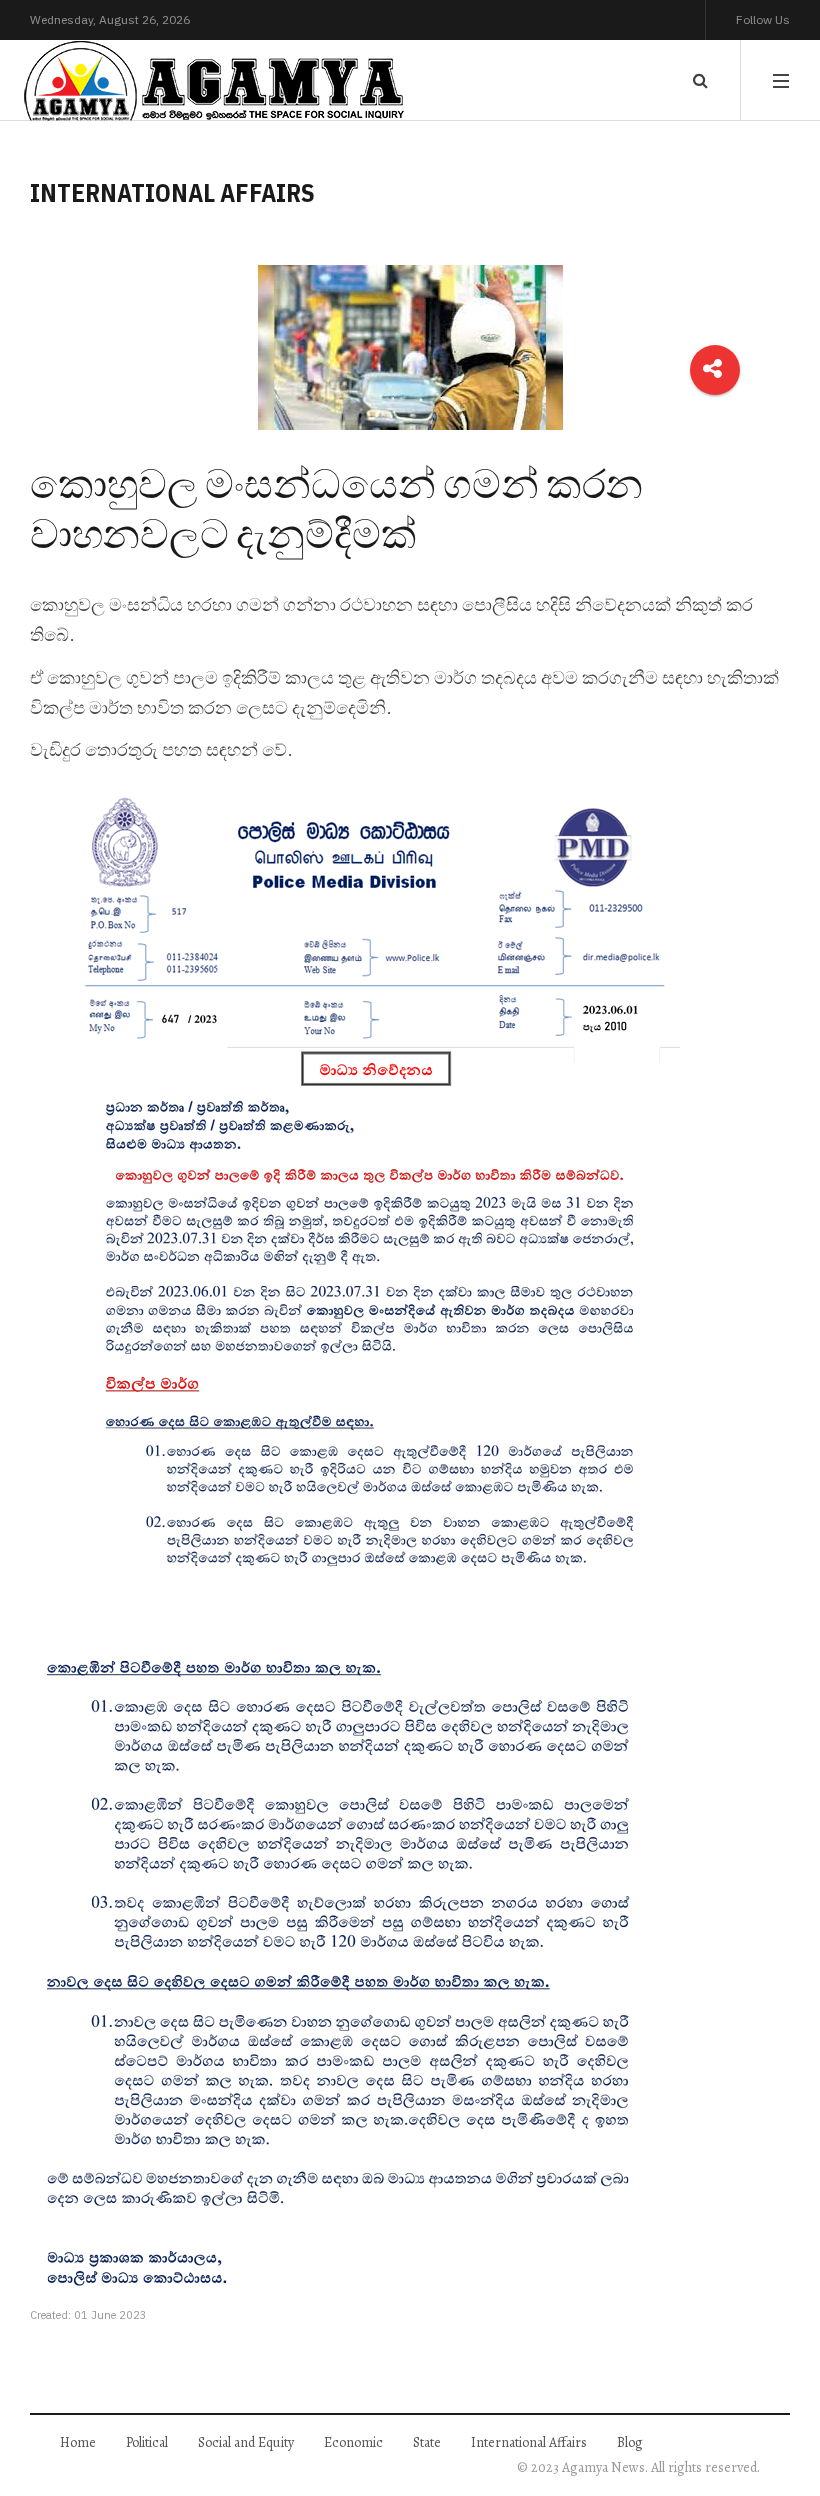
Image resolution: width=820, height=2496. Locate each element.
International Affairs (529, 2442)
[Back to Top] (770, 2411)
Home (78, 2442)
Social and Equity (246, 2442)
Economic (353, 2442)
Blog (630, 2442)
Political (147, 2442)
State (427, 2442)
